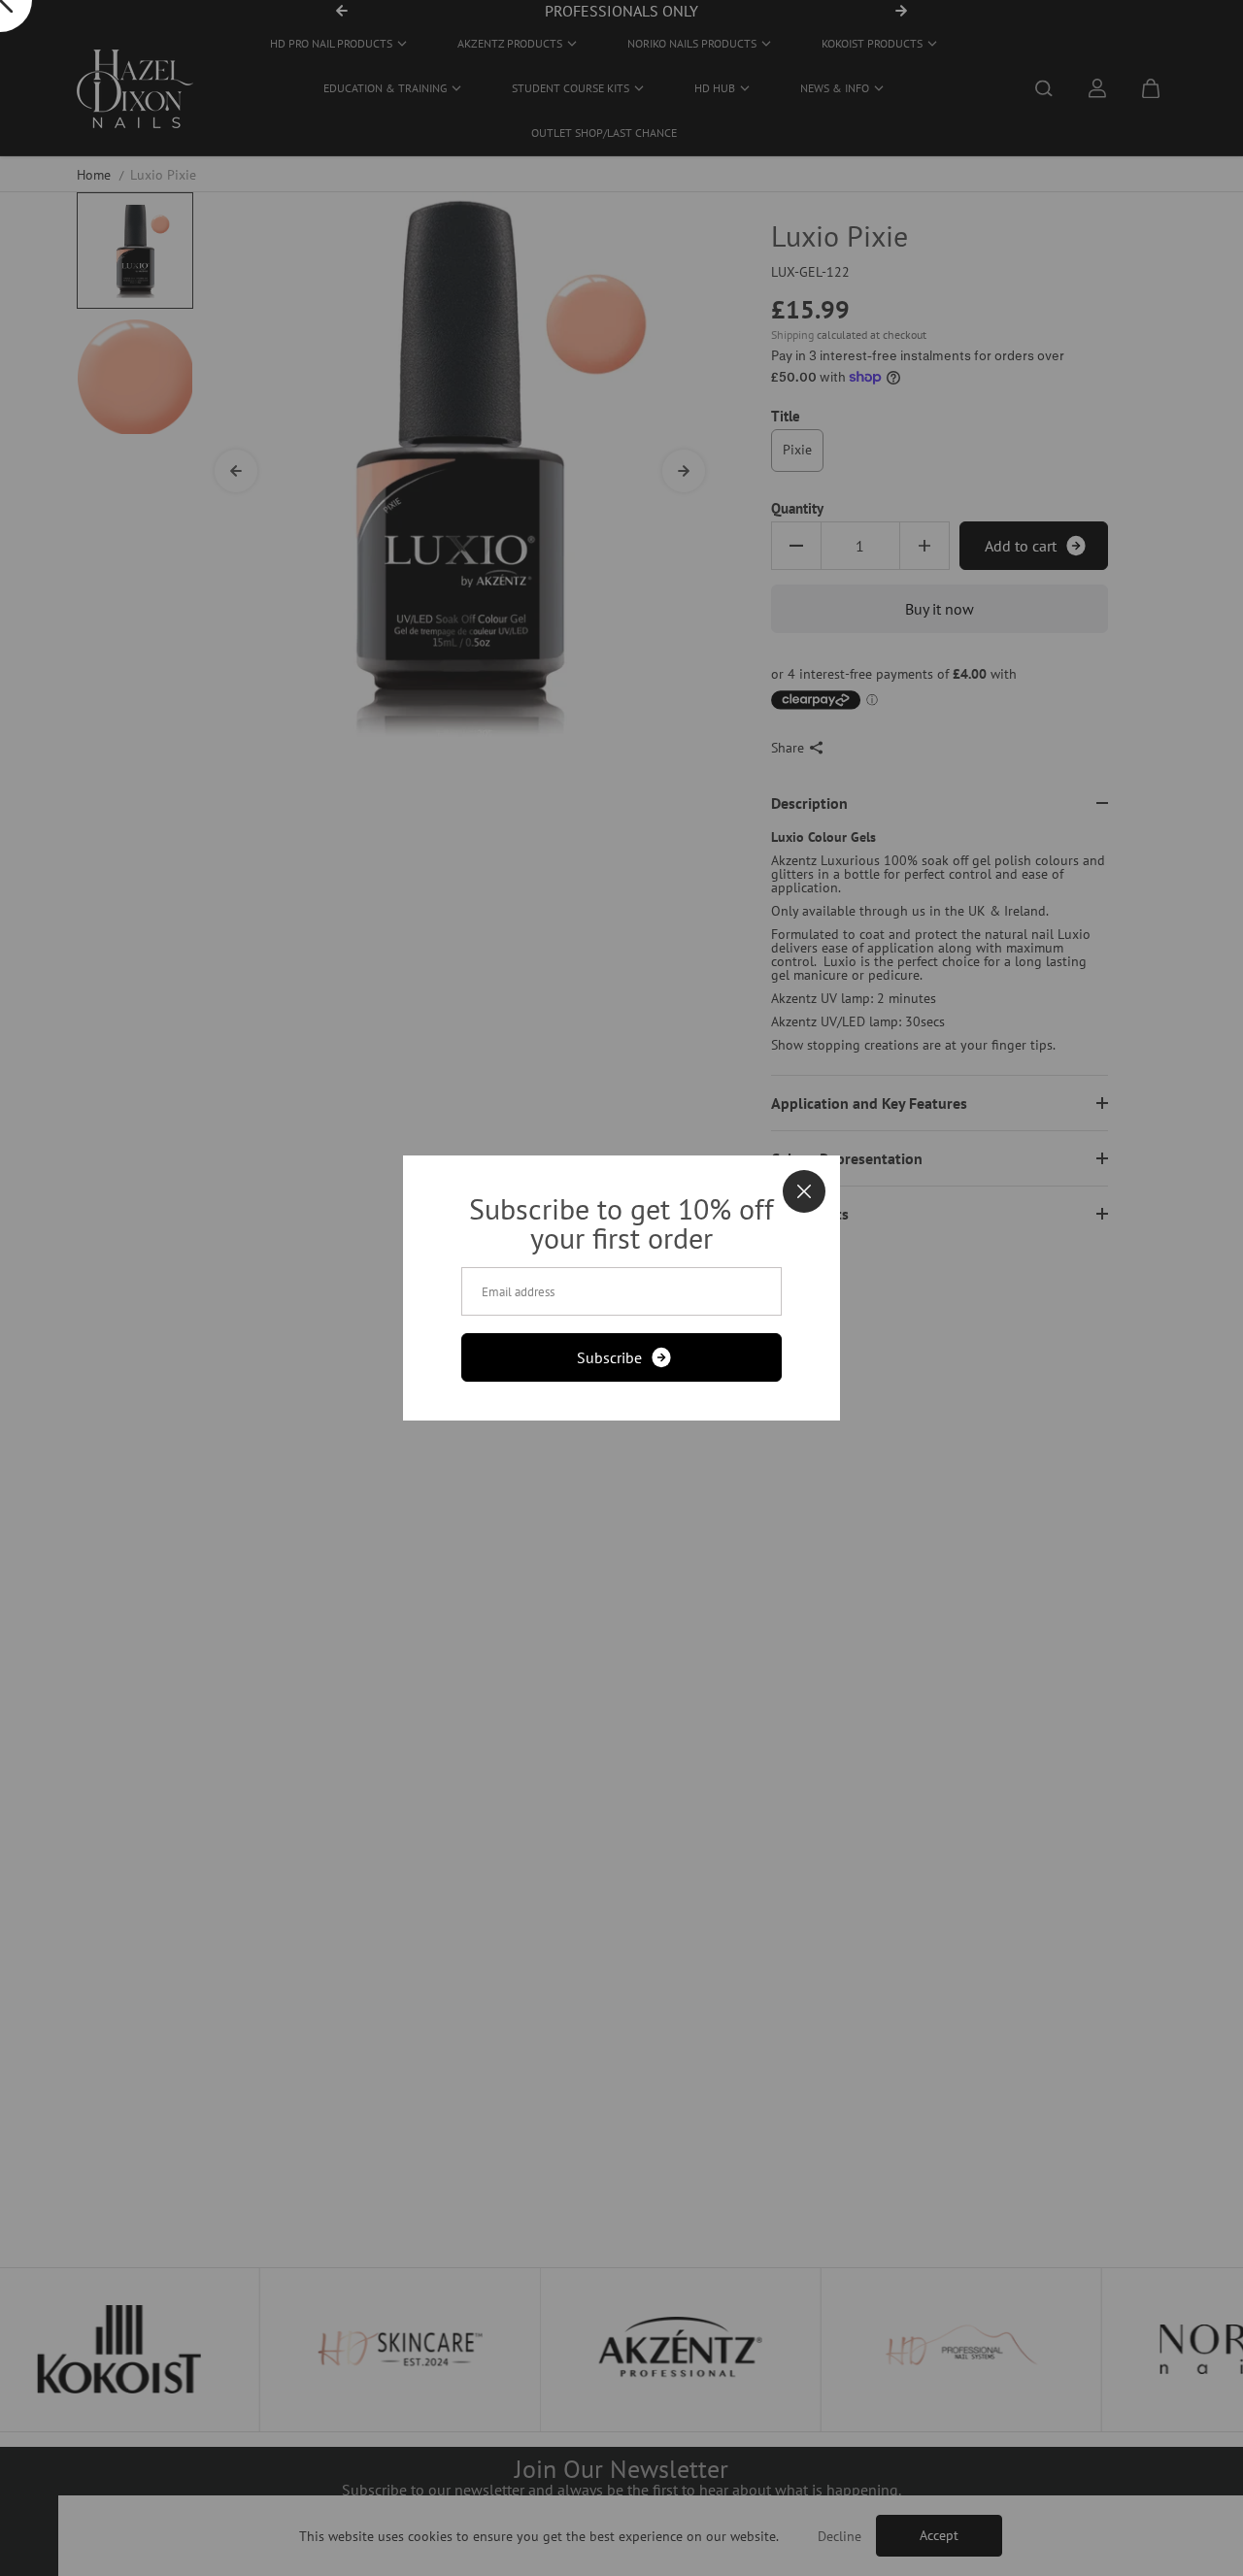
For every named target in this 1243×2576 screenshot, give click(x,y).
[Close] (804, 1191)
